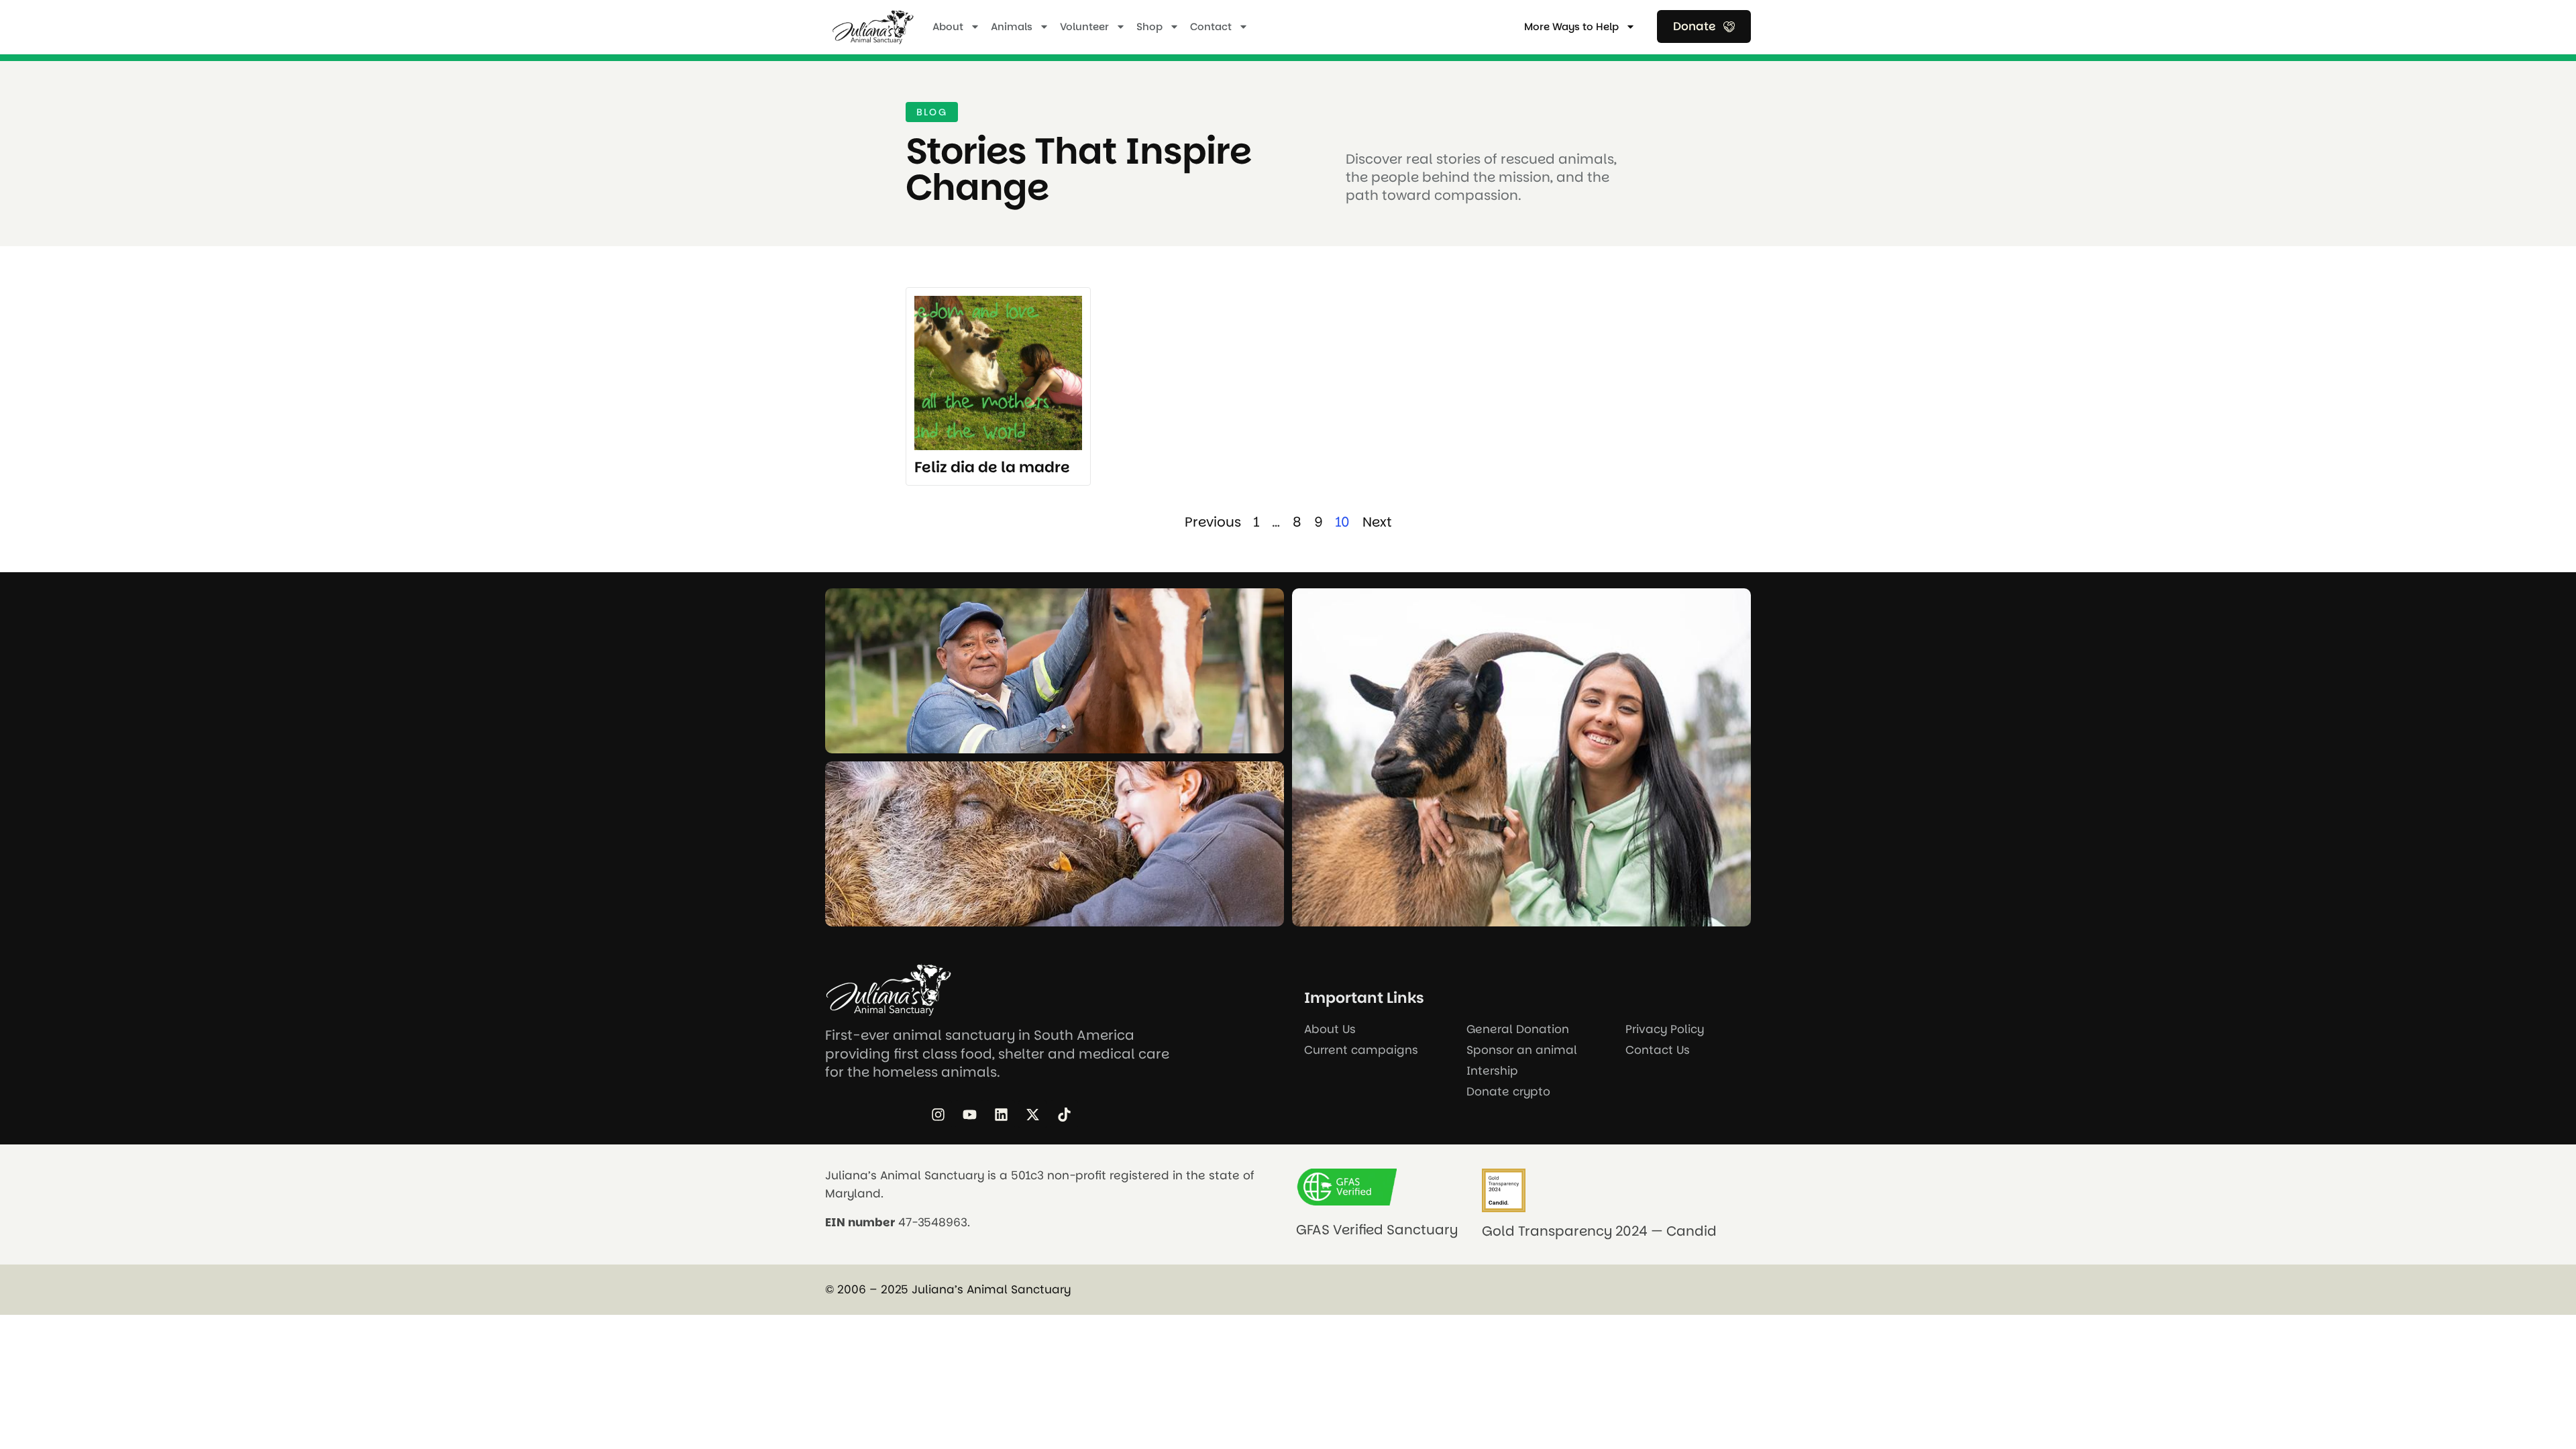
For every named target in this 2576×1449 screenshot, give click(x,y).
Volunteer (1084, 26)
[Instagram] (938, 1114)
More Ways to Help (1571, 26)
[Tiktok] (1064, 1114)
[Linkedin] (1001, 1114)
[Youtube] (969, 1114)
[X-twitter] (1032, 1114)
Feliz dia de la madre (992, 467)
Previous (1213, 522)
